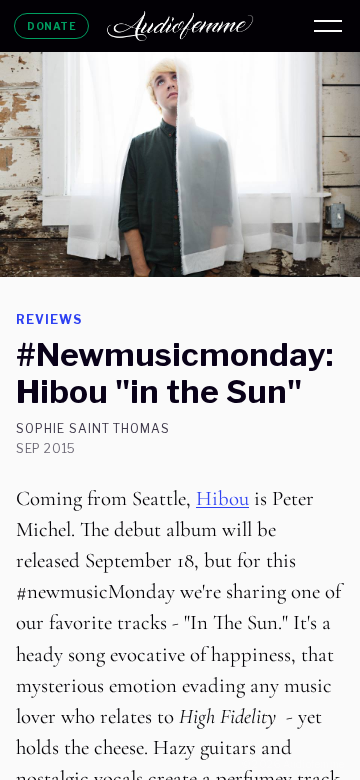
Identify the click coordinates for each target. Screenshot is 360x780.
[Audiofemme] (180, 26)
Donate (51, 26)
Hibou (222, 498)
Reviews (49, 319)
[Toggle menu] (328, 26)
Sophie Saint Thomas (93, 429)
